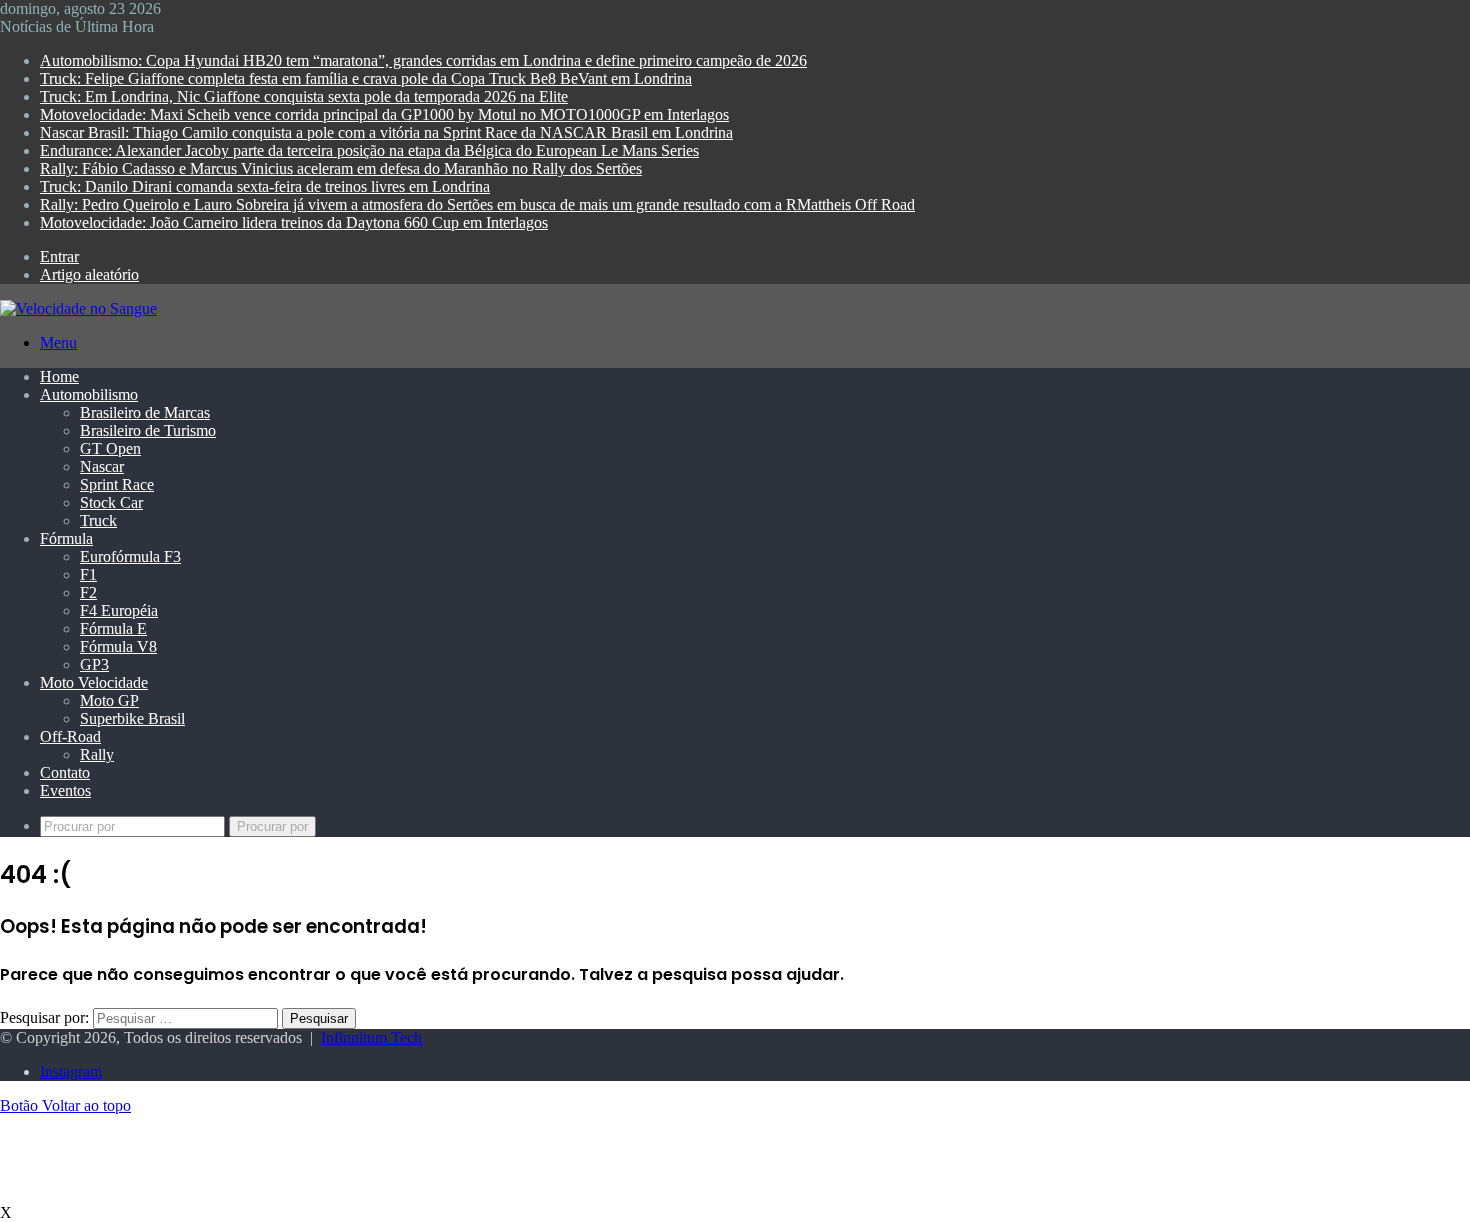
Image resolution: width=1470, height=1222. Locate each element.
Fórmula (66, 538)
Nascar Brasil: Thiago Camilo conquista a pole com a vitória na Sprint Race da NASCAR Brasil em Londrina (386, 132)
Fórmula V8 (118, 646)
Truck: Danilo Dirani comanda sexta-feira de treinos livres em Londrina (265, 186)
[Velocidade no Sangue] (78, 308)
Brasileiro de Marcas (145, 412)
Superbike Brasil (132, 718)
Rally (97, 754)
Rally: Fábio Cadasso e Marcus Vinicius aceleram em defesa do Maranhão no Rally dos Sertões (341, 168)
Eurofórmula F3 (130, 556)
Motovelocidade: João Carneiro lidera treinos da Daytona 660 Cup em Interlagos (294, 222)
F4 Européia (119, 610)
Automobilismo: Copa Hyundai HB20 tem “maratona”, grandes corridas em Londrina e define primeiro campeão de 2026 (423, 60)
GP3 (94, 664)
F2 (88, 592)
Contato (65, 772)
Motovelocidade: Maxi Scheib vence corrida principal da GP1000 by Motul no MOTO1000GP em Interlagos (384, 114)
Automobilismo (89, 394)
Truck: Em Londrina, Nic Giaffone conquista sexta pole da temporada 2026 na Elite (304, 96)
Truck (98, 520)
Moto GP (109, 700)
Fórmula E (113, 628)
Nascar (102, 466)
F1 (88, 574)
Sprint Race (117, 484)
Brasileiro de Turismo (148, 430)
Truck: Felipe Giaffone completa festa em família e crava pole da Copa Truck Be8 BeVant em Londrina (366, 78)
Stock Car (111, 502)
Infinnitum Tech (371, 1037)
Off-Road (70, 736)
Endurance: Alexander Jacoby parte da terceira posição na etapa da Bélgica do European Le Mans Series (369, 150)
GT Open (110, 448)
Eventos (65, 790)
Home (59, 376)
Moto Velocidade (94, 682)
